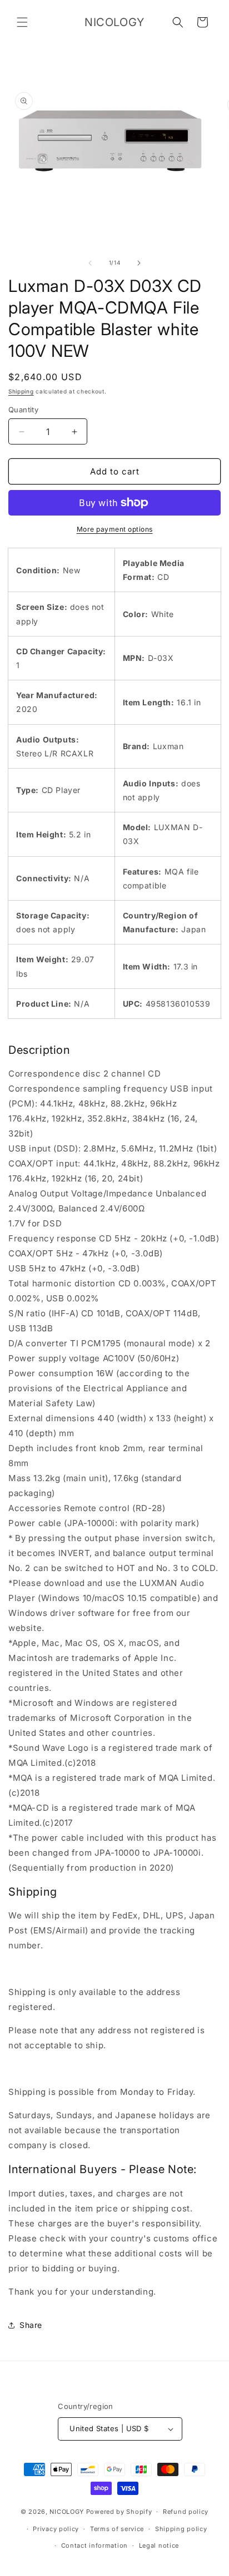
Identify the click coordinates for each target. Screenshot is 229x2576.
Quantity (23, 410)
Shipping (21, 391)
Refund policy (186, 2512)
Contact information (94, 2545)
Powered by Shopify (119, 2512)
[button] (22, 22)
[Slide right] (139, 263)
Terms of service (117, 2529)
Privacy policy (56, 2529)
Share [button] (31, 2325)
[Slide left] (90, 263)
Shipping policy (181, 2529)
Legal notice (159, 2545)
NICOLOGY (67, 2512)
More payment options (115, 529)
